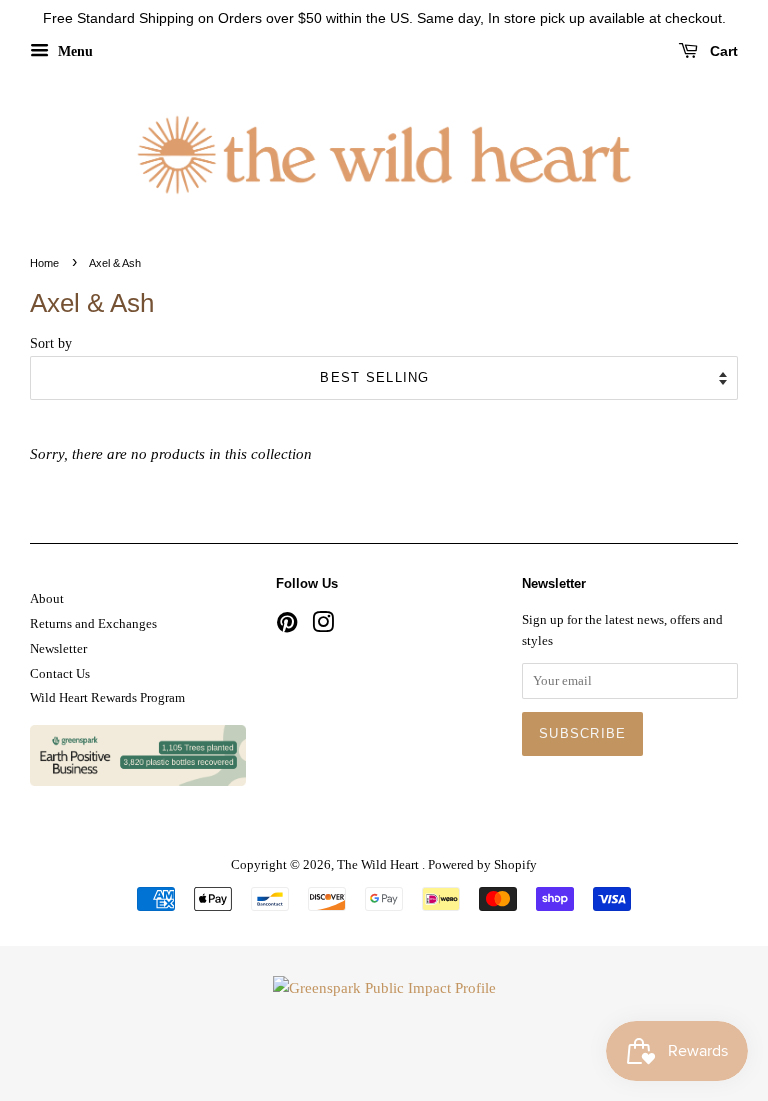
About (47, 599)
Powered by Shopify (482, 865)
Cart (722, 51)
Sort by (51, 343)
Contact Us (60, 674)
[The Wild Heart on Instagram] (323, 627)
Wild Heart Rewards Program (107, 698)
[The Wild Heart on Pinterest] (287, 627)
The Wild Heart (379, 865)
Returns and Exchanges (93, 624)
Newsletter (58, 649)
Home (44, 263)
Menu (73, 51)
